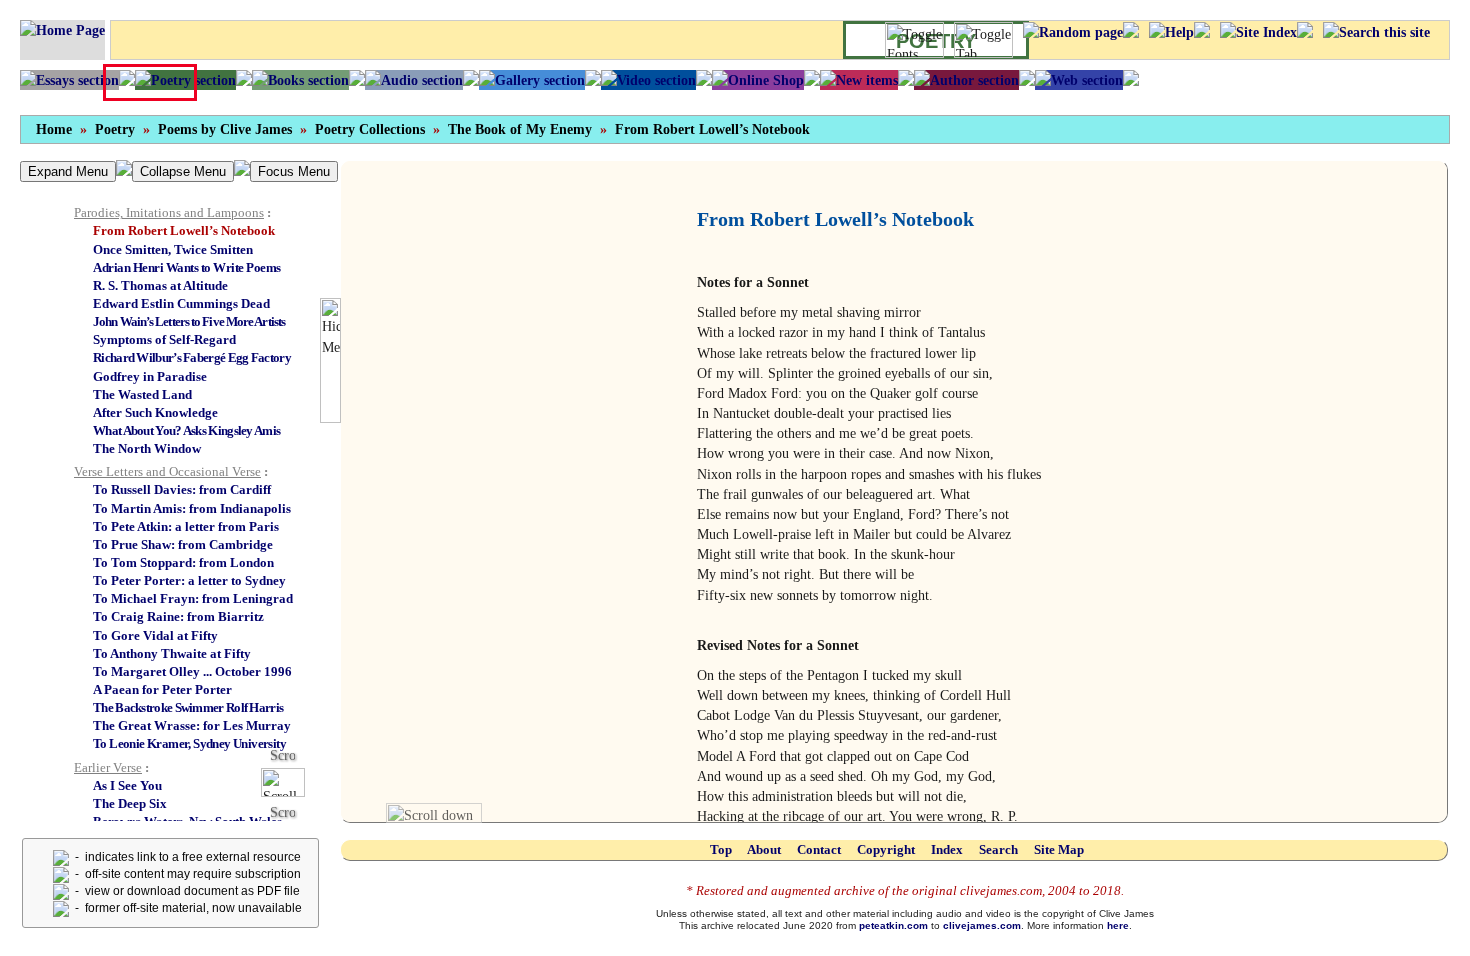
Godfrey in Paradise (150, 376)
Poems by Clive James (225, 129)
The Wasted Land (142, 394)
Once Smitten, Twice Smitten (173, 249)
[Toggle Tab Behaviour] (983, 40)
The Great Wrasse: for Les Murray (192, 725)
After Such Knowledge (155, 412)
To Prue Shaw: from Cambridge (183, 544)
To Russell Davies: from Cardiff (182, 489)
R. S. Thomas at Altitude (160, 285)
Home (54, 129)
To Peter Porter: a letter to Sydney (189, 580)
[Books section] (300, 80)
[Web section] (1079, 80)
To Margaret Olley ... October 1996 (192, 671)
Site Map (1059, 849)
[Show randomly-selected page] (1073, 32)
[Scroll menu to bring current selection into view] (290, 781)
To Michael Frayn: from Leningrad (193, 598)
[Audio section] (414, 80)
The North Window (147, 448)
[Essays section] (69, 80)
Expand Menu (68, 171)
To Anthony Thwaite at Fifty (172, 653)
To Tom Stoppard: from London (183, 562)
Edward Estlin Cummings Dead (181, 303)
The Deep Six (130, 803)
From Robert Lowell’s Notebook (712, 129)
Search (998, 849)
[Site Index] (1258, 32)
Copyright (886, 849)
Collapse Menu (183, 171)
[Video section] (648, 80)
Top (721, 849)
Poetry (115, 129)
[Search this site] (1376, 32)
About (764, 849)
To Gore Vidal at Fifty (155, 635)
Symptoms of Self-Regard (164, 339)
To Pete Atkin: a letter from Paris (186, 526)
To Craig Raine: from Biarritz (178, 616)
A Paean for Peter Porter (162, 689)
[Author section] (966, 80)
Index (947, 849)
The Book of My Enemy (520, 129)
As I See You (127, 785)
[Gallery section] (532, 80)
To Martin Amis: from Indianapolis (192, 508)
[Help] (1171, 32)
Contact (819, 849)
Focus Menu (294, 171)
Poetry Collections (370, 129)
